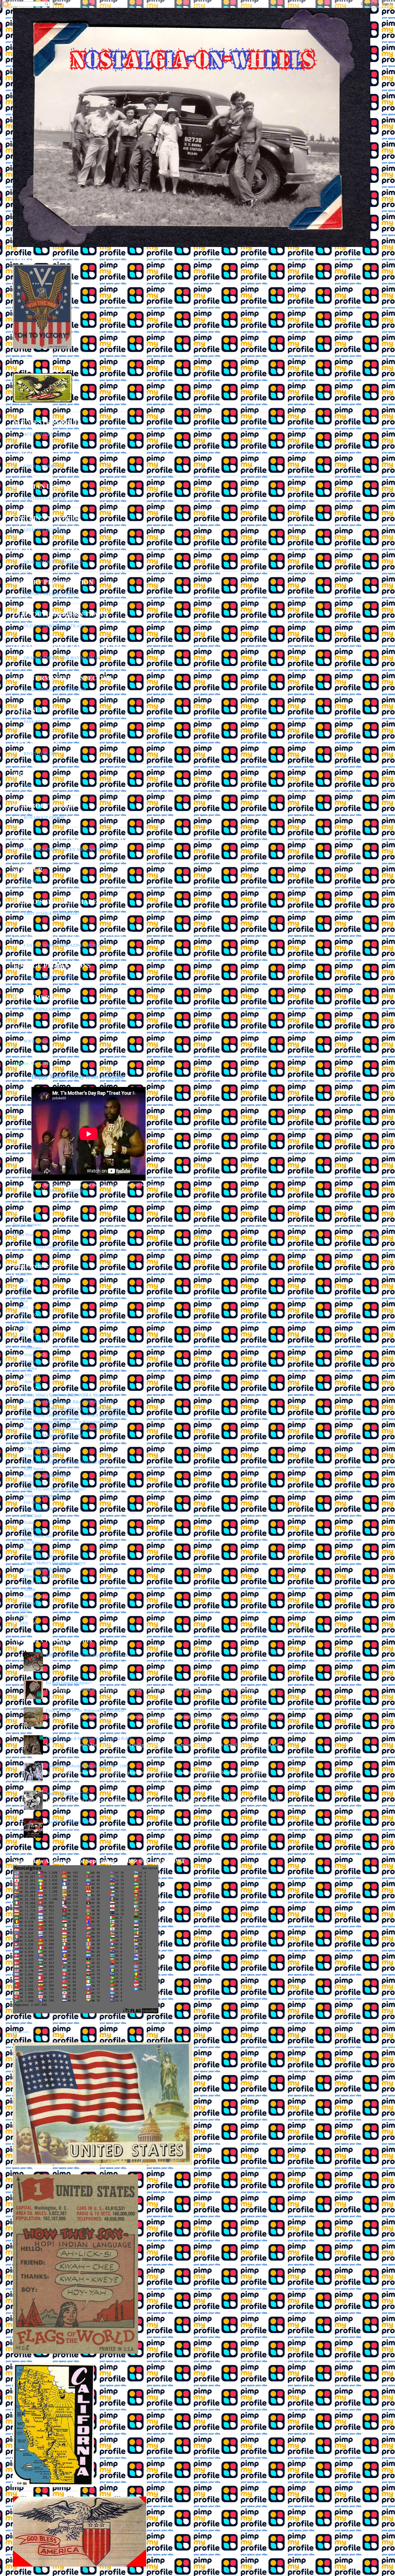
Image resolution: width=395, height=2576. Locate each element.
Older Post (373, 1234)
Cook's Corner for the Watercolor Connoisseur (85, 1710)
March (30, 1589)
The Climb (33, 1516)
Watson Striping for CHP (67, 1793)
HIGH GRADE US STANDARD (53, 562)
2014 (24, 1314)
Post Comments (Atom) (56, 1247)
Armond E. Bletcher (41, 1455)
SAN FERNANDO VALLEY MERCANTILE (64, 849)
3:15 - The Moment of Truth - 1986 (54, 1435)
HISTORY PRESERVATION (50, 594)
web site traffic (21, 2032)
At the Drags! (35, 1482)
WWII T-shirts (36, 1041)
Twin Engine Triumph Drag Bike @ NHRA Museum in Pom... (77, 1415)
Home (198, 1234)
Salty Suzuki (34, 1469)
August (31, 1368)
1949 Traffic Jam (38, 1536)
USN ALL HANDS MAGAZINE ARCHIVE (63, 945)
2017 (24, 1294)
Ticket (29, 1522)
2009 (24, 1616)
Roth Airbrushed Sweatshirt (47, 1475)
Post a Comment (27, 1224)
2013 (24, 1321)
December (34, 1341)
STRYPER (33, 881)
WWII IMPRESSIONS (44, 1009)
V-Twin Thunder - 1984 (44, 1448)
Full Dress (32, 1502)
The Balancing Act (40, 1509)
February (33, 1596)
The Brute (32, 1542)
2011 (24, 1334)
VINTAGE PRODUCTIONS (49, 977)
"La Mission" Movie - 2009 (69, 1821)
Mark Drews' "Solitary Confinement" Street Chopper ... (71, 1428)
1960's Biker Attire (40, 1556)
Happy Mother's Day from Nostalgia (55, 1562)
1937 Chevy (34, 1442)
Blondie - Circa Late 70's (45, 1576)
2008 (24, 1623)
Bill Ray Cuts (35, 1529)
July (28, 1375)
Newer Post (23, 1234)
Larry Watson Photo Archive (48, 1569)
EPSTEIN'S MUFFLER (45, 530)
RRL (28, 785)
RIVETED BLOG (40, 753)
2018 (24, 1287)
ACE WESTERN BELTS (46, 434)
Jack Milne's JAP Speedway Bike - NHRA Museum (68, 1401)
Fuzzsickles (33, 1549)
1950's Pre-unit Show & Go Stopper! (55, 1489)
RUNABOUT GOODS (44, 817)
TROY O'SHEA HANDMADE (51, 913)
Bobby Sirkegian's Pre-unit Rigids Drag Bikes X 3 (89, 1655)
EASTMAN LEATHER (45, 498)
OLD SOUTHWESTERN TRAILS (55, 626)
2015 (24, 1307)
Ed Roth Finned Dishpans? (69, 1682)
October (32, 1354)
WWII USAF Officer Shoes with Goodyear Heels (66, 1462)
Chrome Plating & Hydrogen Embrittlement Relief (89, 1738)
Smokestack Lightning (43, 1495)
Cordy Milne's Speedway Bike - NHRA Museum (66, 1395)
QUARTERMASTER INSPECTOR (55, 690)
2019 (24, 1281)
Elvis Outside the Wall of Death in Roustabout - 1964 (69, 1422)
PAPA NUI (33, 721)
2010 (24, 1609)
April (29, 1583)
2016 (24, 1301)
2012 (24, 1328)
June (29, 1381)
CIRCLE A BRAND (42, 466)
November (34, 1348)
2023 (24, 1274)
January (32, 1603)
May (29, 1388)
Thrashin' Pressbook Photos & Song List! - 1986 (87, 1766)
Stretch (56, 1190)
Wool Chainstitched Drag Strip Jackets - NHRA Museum (72, 1408)
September (34, 1361)
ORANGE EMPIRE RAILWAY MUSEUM (62, 658)
